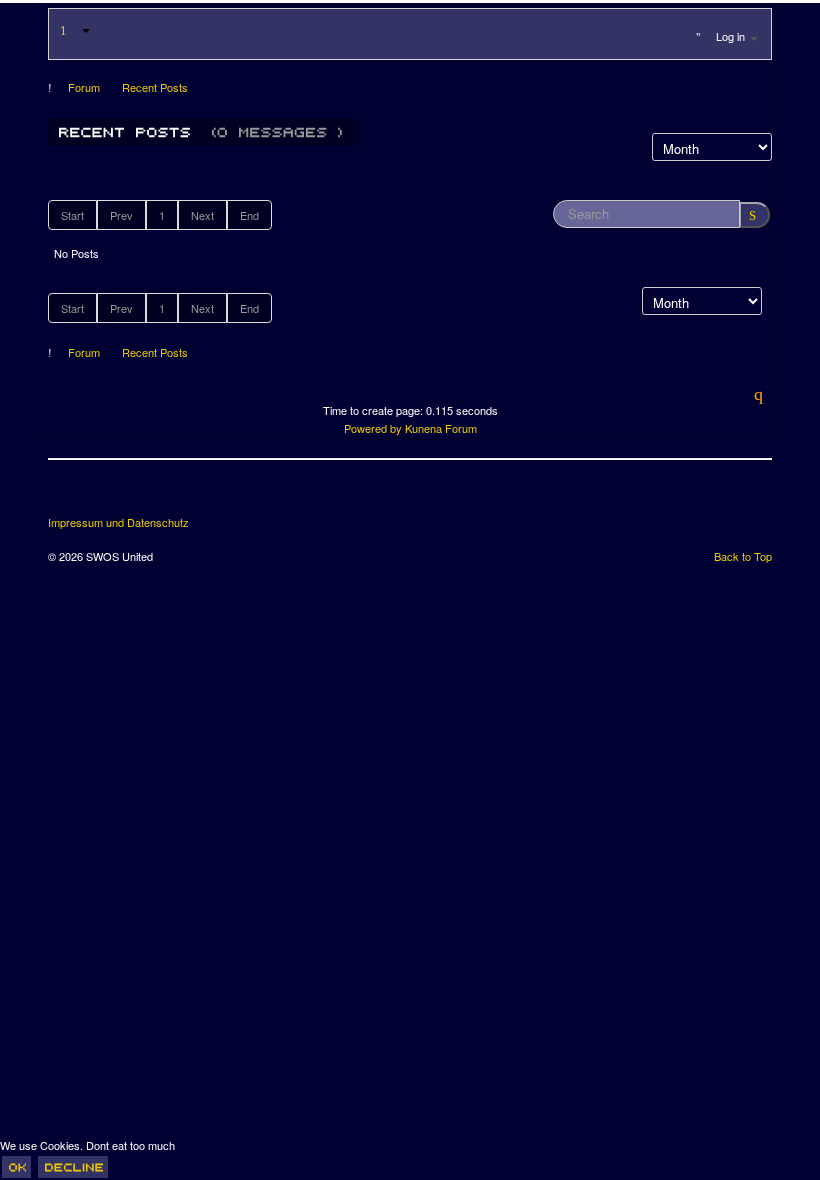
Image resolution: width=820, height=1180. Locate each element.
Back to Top (743, 556)
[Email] (176, 495)
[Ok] (16, 1167)
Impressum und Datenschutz (118, 522)
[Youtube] (139, 495)
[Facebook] (65, 495)
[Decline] (73, 1167)
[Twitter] (102, 495)
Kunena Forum (441, 428)
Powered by (373, 428)
